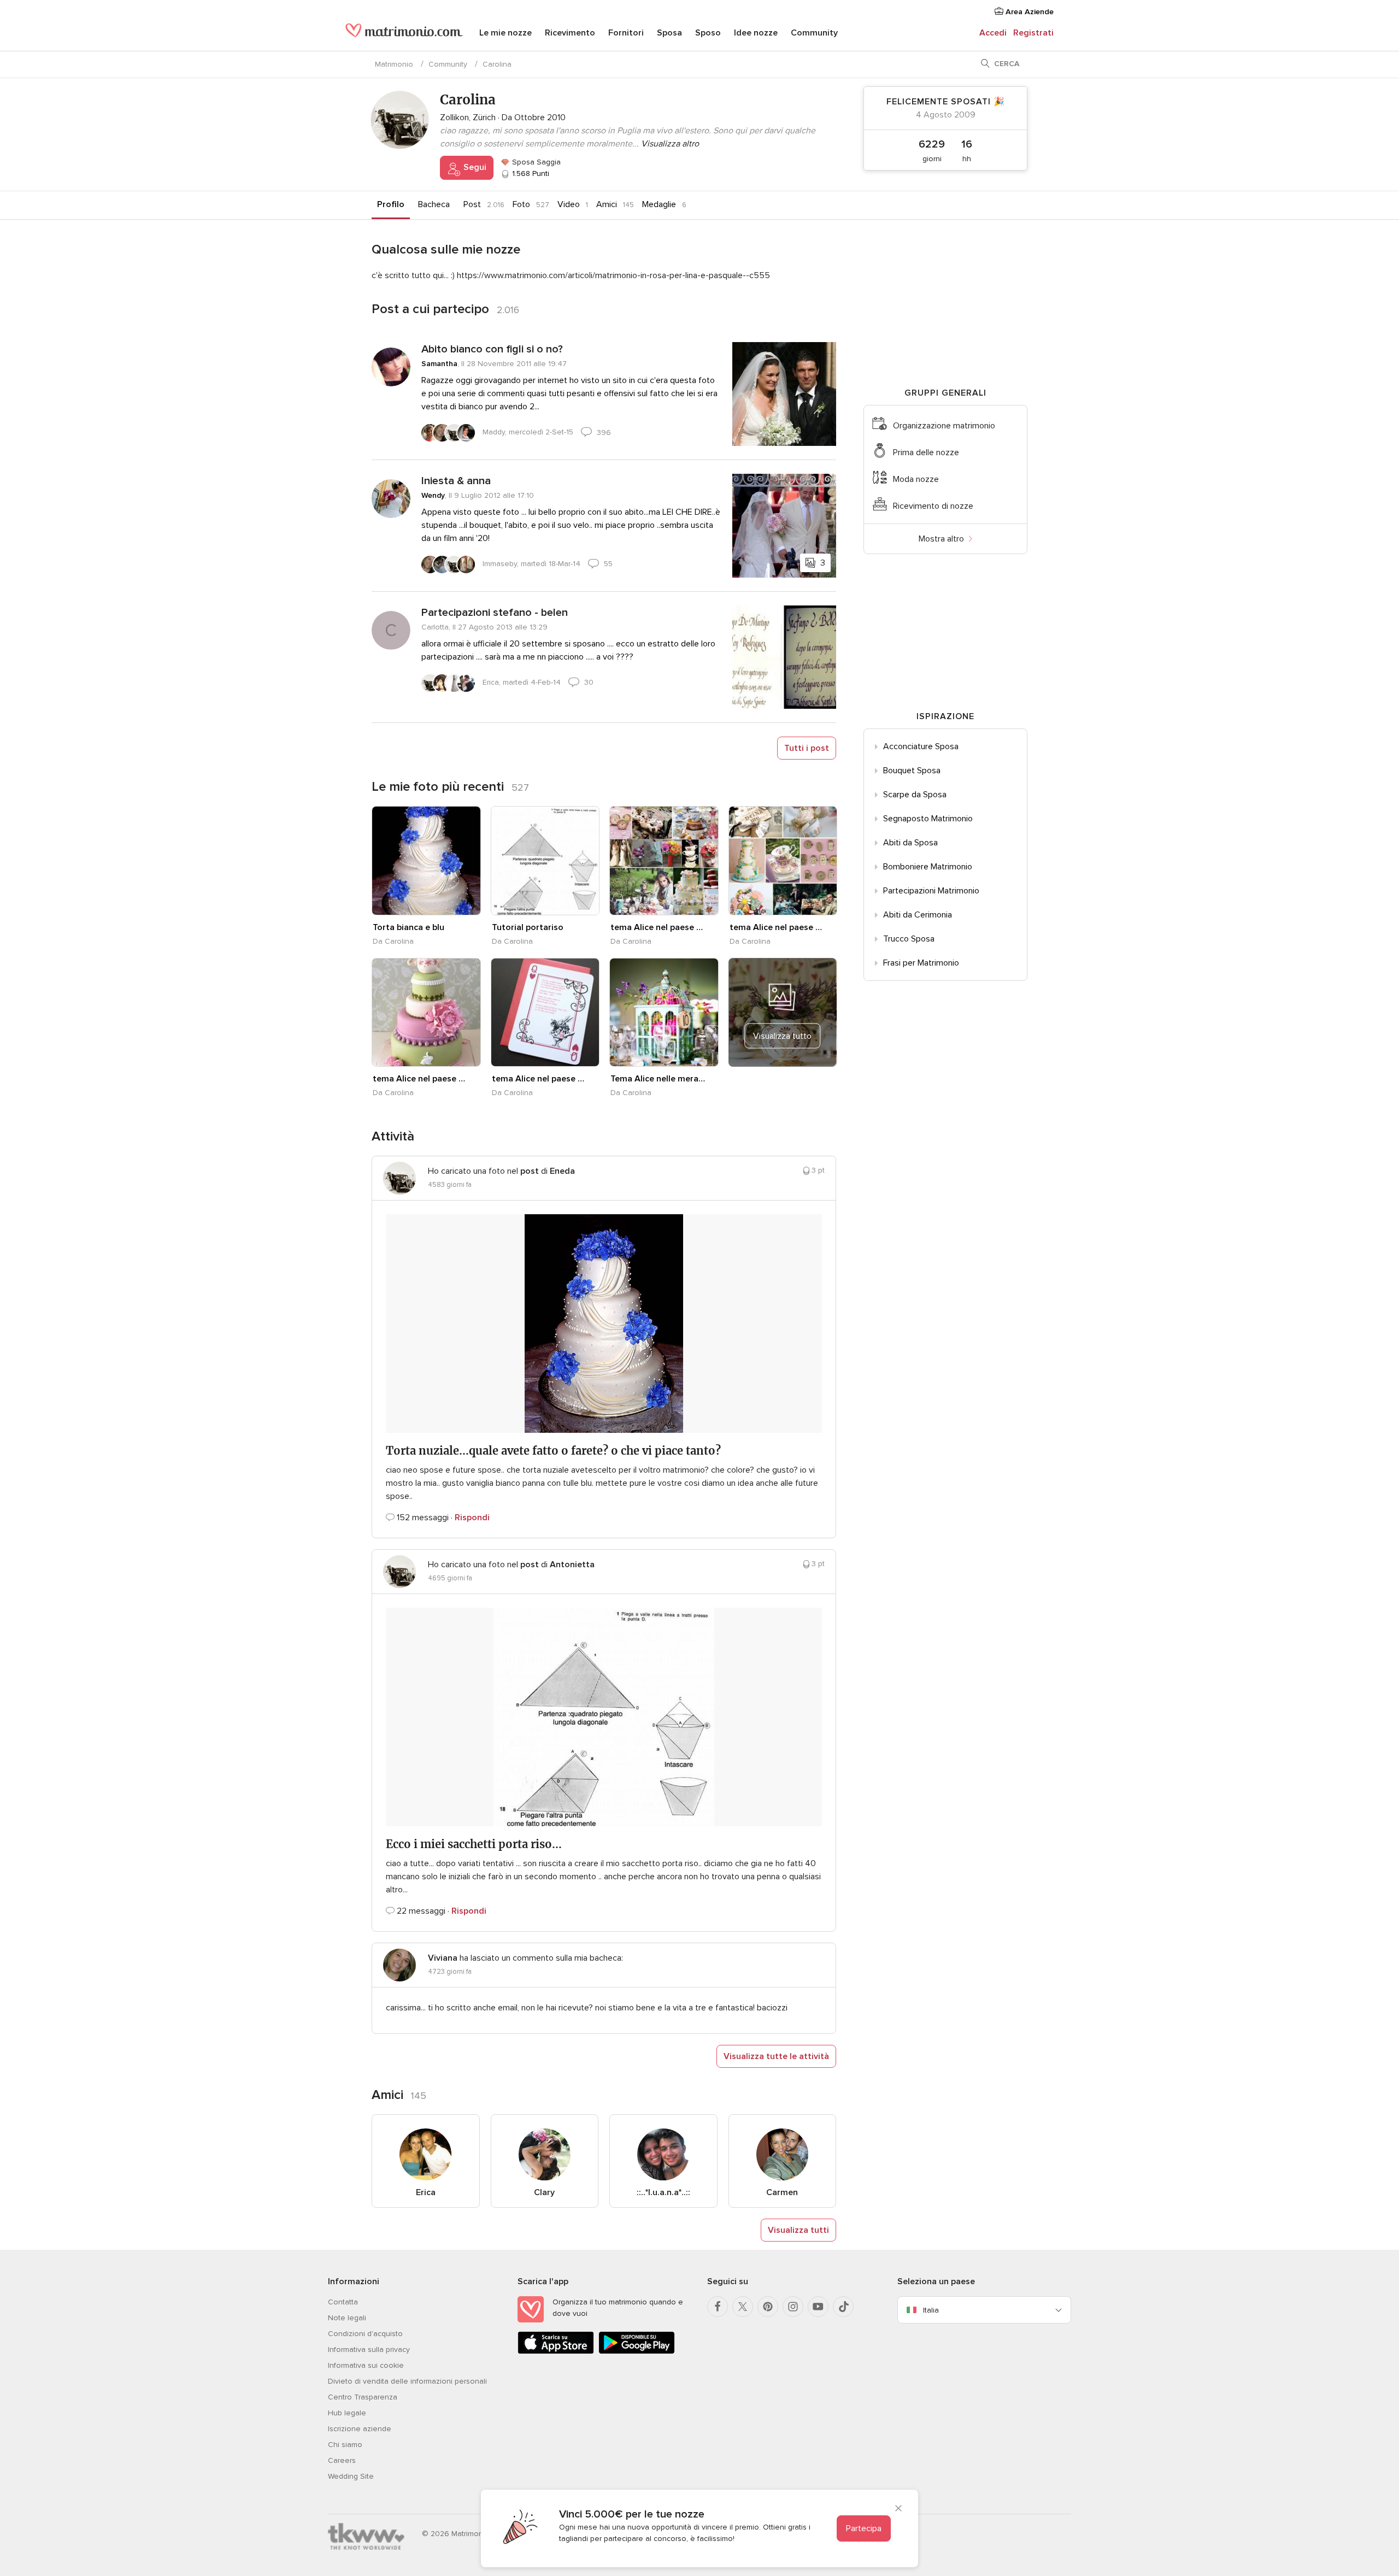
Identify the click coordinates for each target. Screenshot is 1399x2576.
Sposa (669, 33)
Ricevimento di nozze (933, 506)
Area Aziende (1028, 12)
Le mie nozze (505, 33)
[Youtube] (818, 2307)
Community (814, 33)
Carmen (782, 2192)
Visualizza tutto (782, 1036)
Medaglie (659, 204)
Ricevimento (570, 33)
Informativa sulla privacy (369, 2349)
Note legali (347, 2318)
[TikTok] (843, 2307)
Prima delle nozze (926, 452)
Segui (474, 167)
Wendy (433, 495)
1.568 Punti (530, 174)
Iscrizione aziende (360, 2429)
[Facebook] (718, 2307)
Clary (544, 2192)
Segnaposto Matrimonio (928, 819)
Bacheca (434, 204)
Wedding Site (351, 2476)
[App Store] (556, 2352)
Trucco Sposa (909, 939)
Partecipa (864, 2528)
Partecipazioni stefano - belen (495, 613)
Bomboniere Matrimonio (928, 867)
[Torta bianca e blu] (426, 861)
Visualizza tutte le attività (776, 2056)
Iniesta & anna (456, 481)
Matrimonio (394, 64)
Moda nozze (916, 479)
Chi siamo (345, 2445)
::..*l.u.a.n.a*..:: (663, 2192)
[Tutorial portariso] (545, 861)
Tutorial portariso (528, 927)
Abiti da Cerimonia (918, 915)
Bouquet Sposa (912, 771)
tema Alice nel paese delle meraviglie (658, 927)
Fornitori (626, 33)
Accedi (993, 33)
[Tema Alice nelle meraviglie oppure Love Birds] (664, 1013)
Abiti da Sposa (910, 843)
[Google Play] (637, 2352)
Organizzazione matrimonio (944, 426)
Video (569, 204)
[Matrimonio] (404, 34)
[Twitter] (743, 2307)
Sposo (708, 33)
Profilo (391, 204)
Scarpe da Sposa (915, 795)
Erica (426, 2192)
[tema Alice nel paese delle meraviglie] (664, 861)
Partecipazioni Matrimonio (931, 891)
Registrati (1033, 33)
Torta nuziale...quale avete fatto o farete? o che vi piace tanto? (553, 1451)
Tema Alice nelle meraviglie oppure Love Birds (658, 1079)
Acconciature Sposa (921, 746)
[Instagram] (793, 2307)
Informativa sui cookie (366, 2365)
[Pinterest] (768, 2307)
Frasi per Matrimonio (921, 963)
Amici (607, 204)
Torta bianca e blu (408, 927)
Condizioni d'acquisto (365, 2334)
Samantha (439, 364)
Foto (521, 204)
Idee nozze (756, 33)
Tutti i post (807, 748)
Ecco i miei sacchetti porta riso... (474, 1844)
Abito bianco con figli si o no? (492, 349)
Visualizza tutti (798, 2230)
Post (472, 204)
